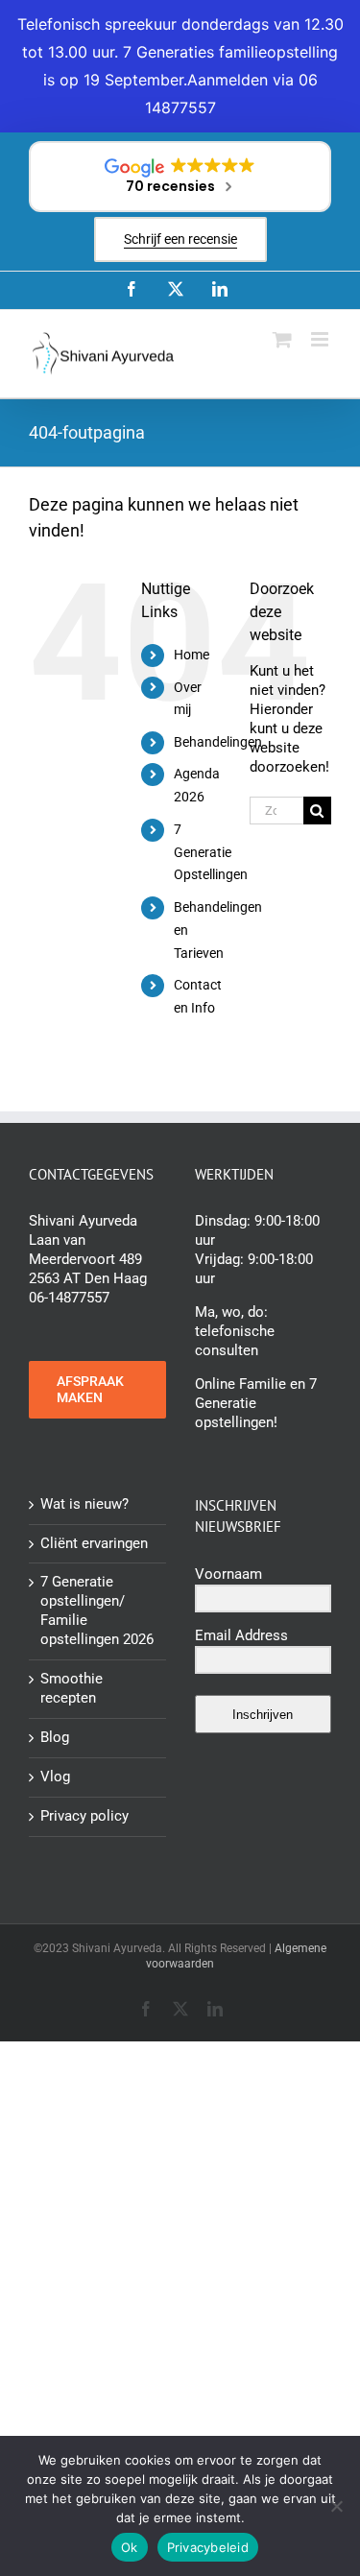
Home (192, 655)
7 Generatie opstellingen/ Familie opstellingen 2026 (97, 1610)
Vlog (55, 1777)
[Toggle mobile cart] (282, 339)
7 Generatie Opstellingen (211, 852)
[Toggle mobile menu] (321, 339)
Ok (130, 2547)
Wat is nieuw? (84, 1504)
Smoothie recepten (72, 1688)
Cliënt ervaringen (94, 1543)
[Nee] (336, 2506)
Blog (55, 1737)
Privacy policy (84, 1816)
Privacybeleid (208, 2547)
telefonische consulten (235, 1341)
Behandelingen (218, 742)
